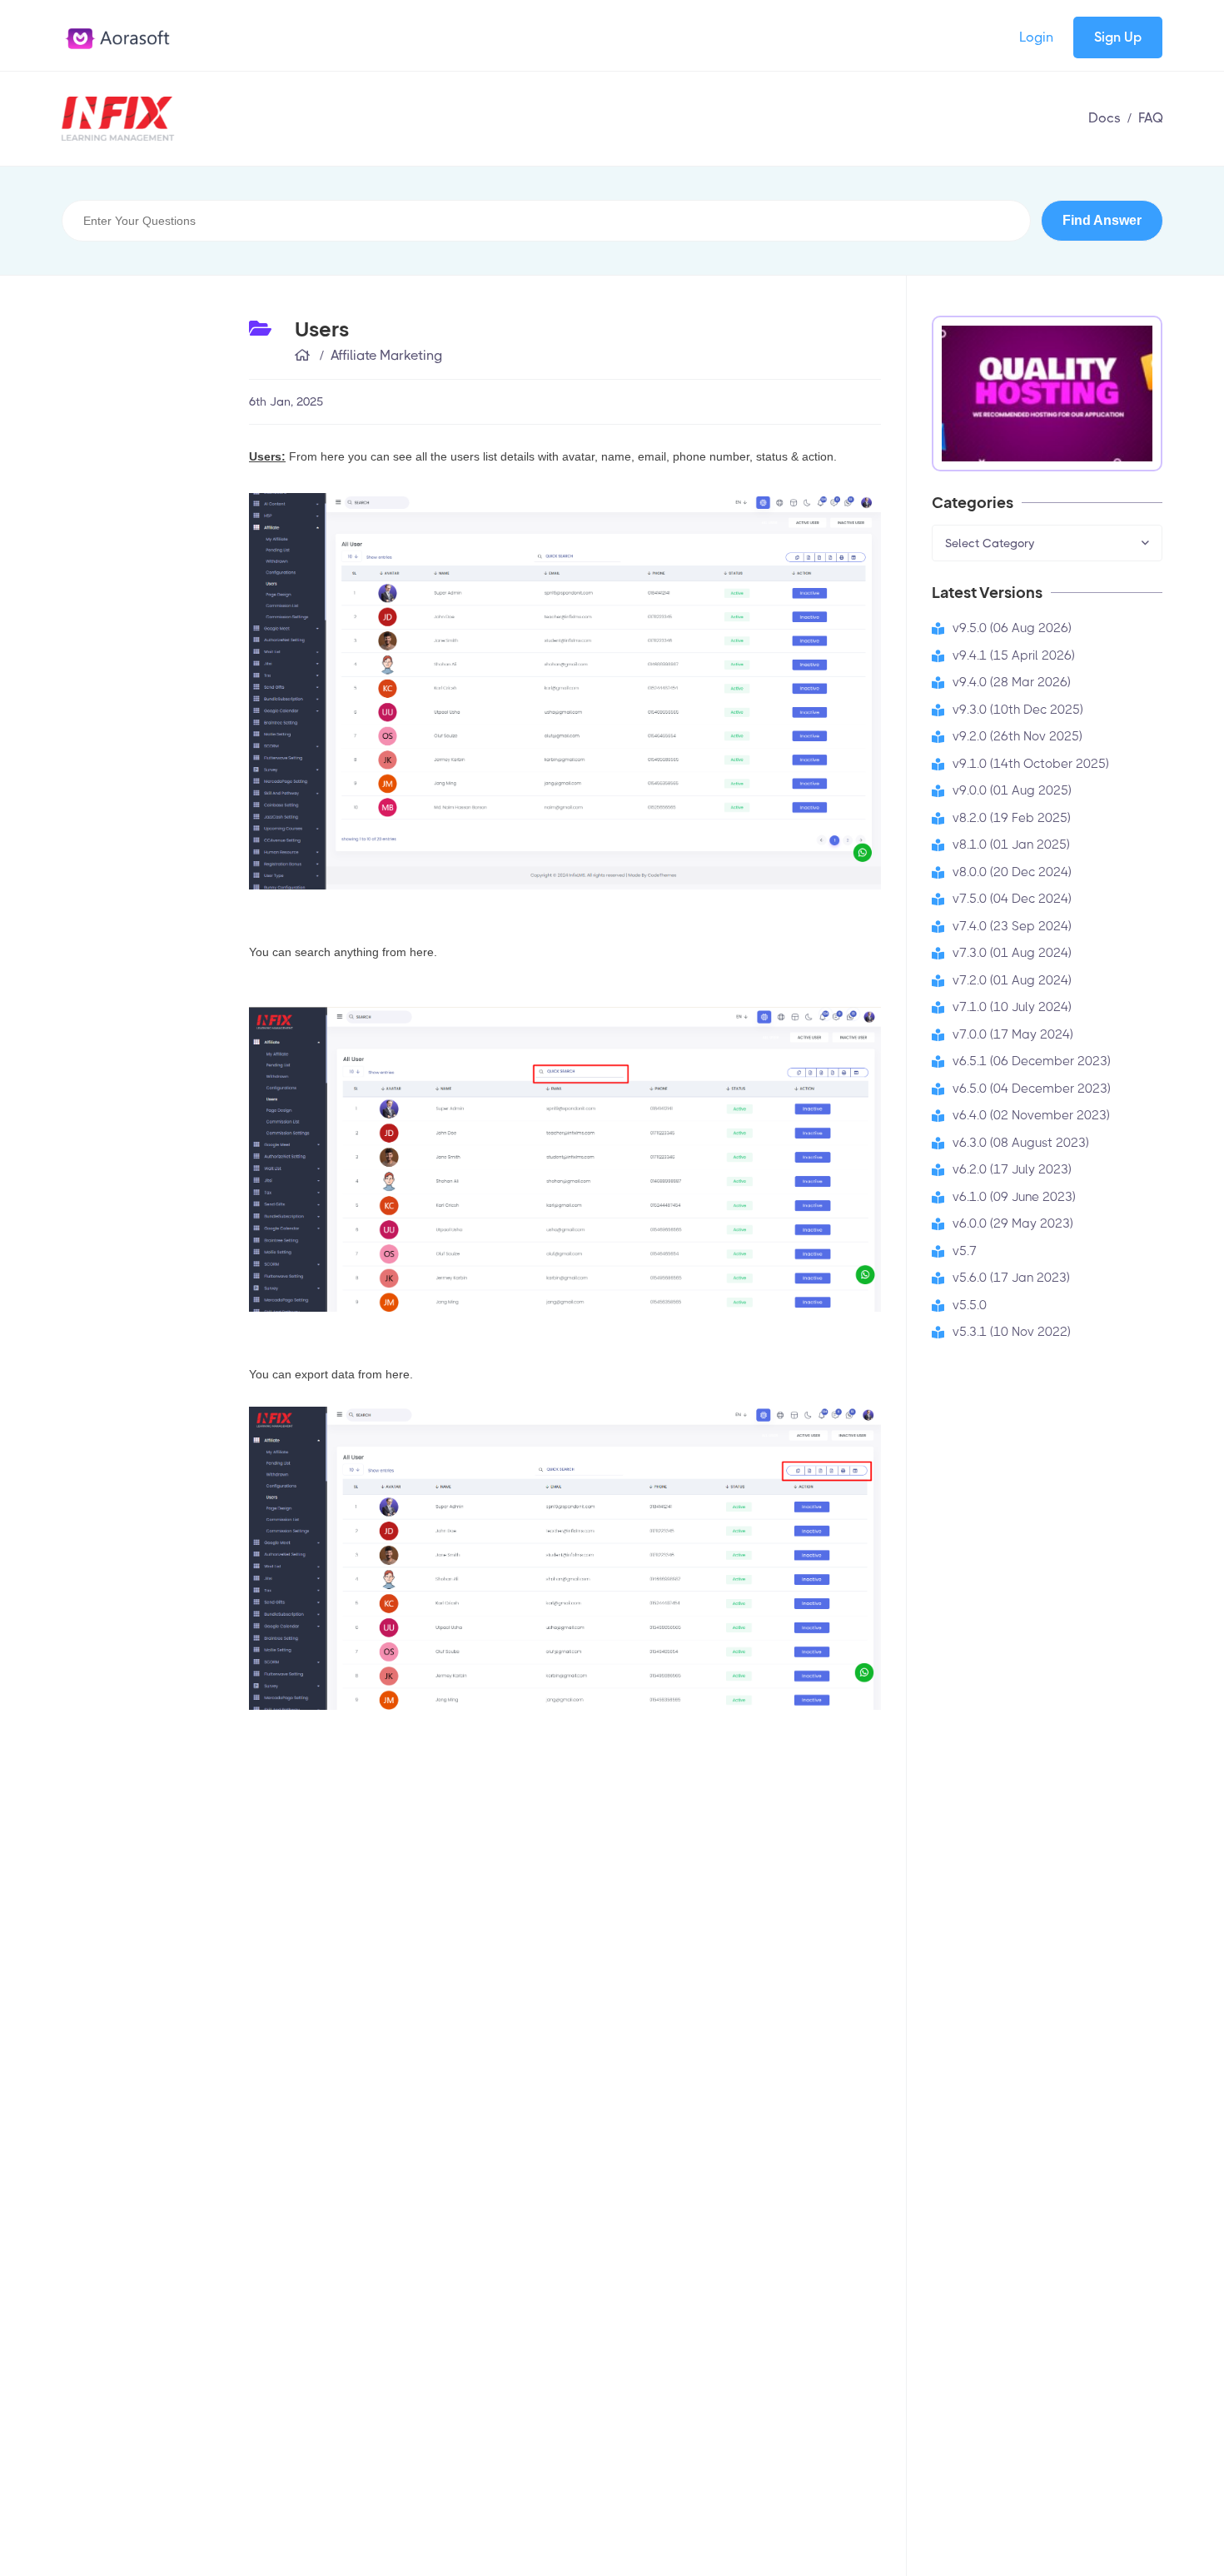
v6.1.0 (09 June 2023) (1014, 1197)
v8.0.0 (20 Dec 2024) (1012, 872)
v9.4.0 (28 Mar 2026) (1012, 682)
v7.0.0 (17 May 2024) (1013, 1034)
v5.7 (965, 1251)
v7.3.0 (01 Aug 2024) (1012, 953)
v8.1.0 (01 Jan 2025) (1011, 845)
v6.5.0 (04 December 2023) (1032, 1089)
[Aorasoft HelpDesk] (199, 119)
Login (1036, 37)
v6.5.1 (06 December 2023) (1032, 1061)
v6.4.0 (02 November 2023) (1031, 1115)
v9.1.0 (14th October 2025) (1031, 764)
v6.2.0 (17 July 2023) (1012, 1169)
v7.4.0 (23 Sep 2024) (1012, 926)
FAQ (1151, 118)
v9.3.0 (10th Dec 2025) (1018, 710)
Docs (1105, 118)
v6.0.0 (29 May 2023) (1013, 1223)
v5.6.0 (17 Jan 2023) (1011, 1278)
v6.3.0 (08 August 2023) (1021, 1143)
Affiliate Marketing (386, 355)
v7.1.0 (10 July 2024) (1012, 1007)
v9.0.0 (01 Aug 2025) (1012, 790)
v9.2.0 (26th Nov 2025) (1018, 736)
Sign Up (1118, 37)
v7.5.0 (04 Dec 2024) (1012, 899)
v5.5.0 (970, 1305)
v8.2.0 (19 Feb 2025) (1012, 818)
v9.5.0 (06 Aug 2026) (1012, 628)
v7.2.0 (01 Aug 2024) (1012, 980)
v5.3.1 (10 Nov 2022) (1012, 1332)
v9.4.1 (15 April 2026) (1014, 655)
